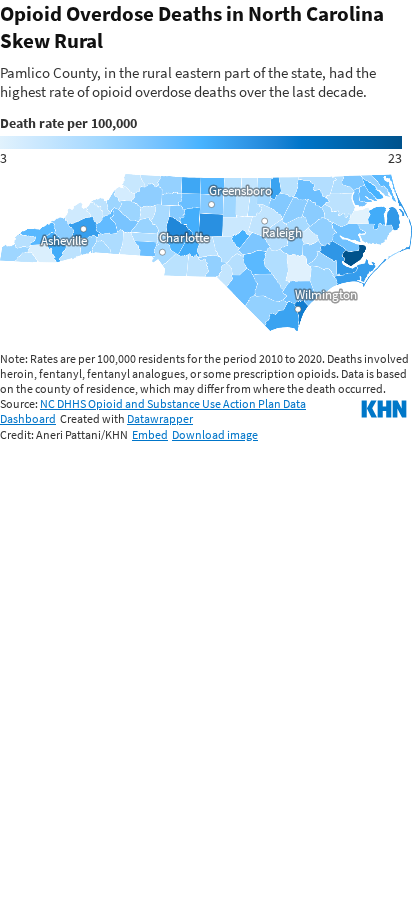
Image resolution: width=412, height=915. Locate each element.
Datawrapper (160, 418)
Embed (150, 434)
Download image (215, 434)
